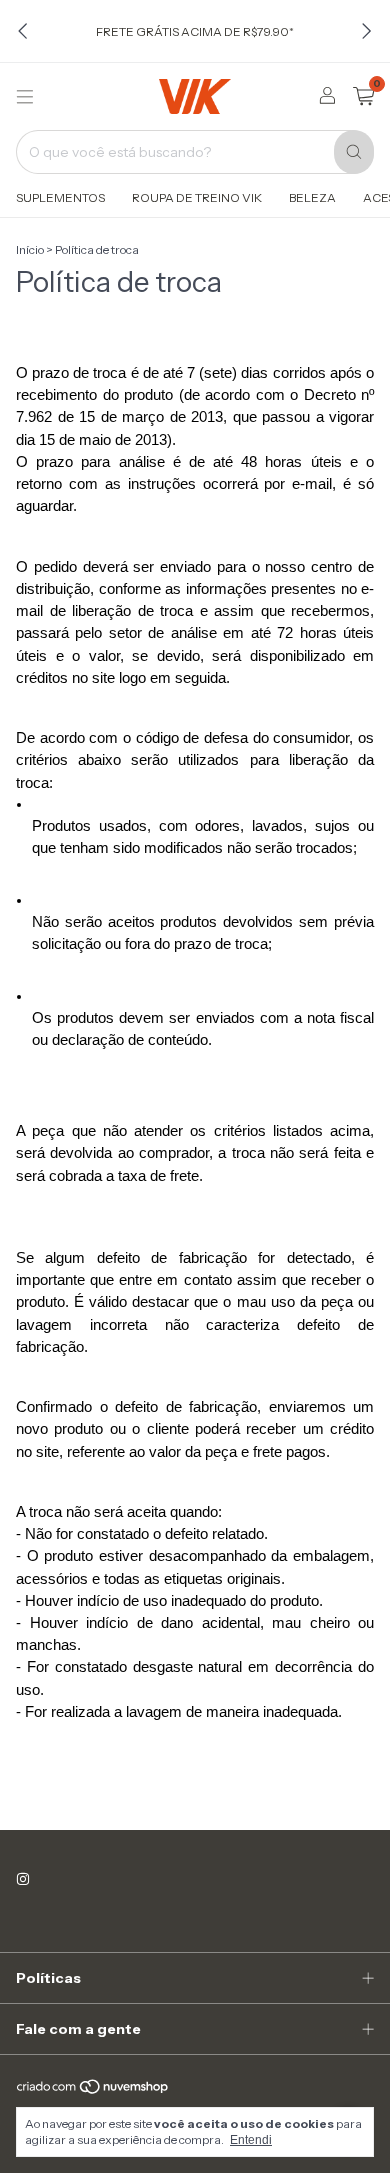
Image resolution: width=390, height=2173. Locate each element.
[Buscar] (354, 152)
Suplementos (60, 197)
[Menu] (25, 97)
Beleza (312, 197)
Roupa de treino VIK (197, 197)
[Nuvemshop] (93, 2090)
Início (30, 249)
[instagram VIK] (23, 1879)
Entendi (251, 2140)
